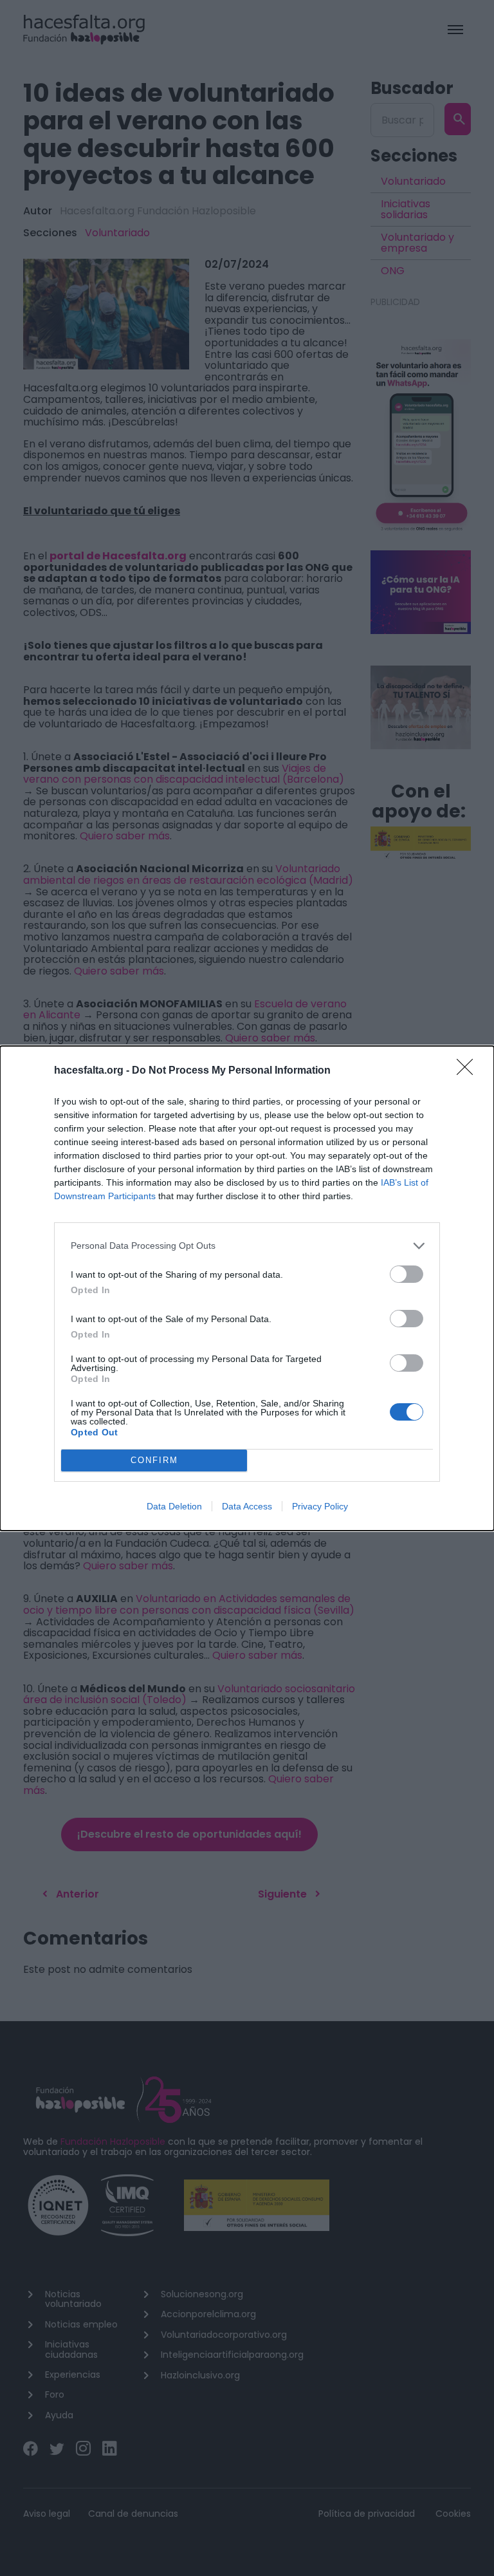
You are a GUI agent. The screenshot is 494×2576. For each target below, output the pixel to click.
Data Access (247, 1506)
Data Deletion (174, 1506)
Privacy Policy (320, 1506)
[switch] (407, 1274)
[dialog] (247, 1288)
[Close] (469, 1071)
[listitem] (247, 1246)
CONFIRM (154, 1460)
